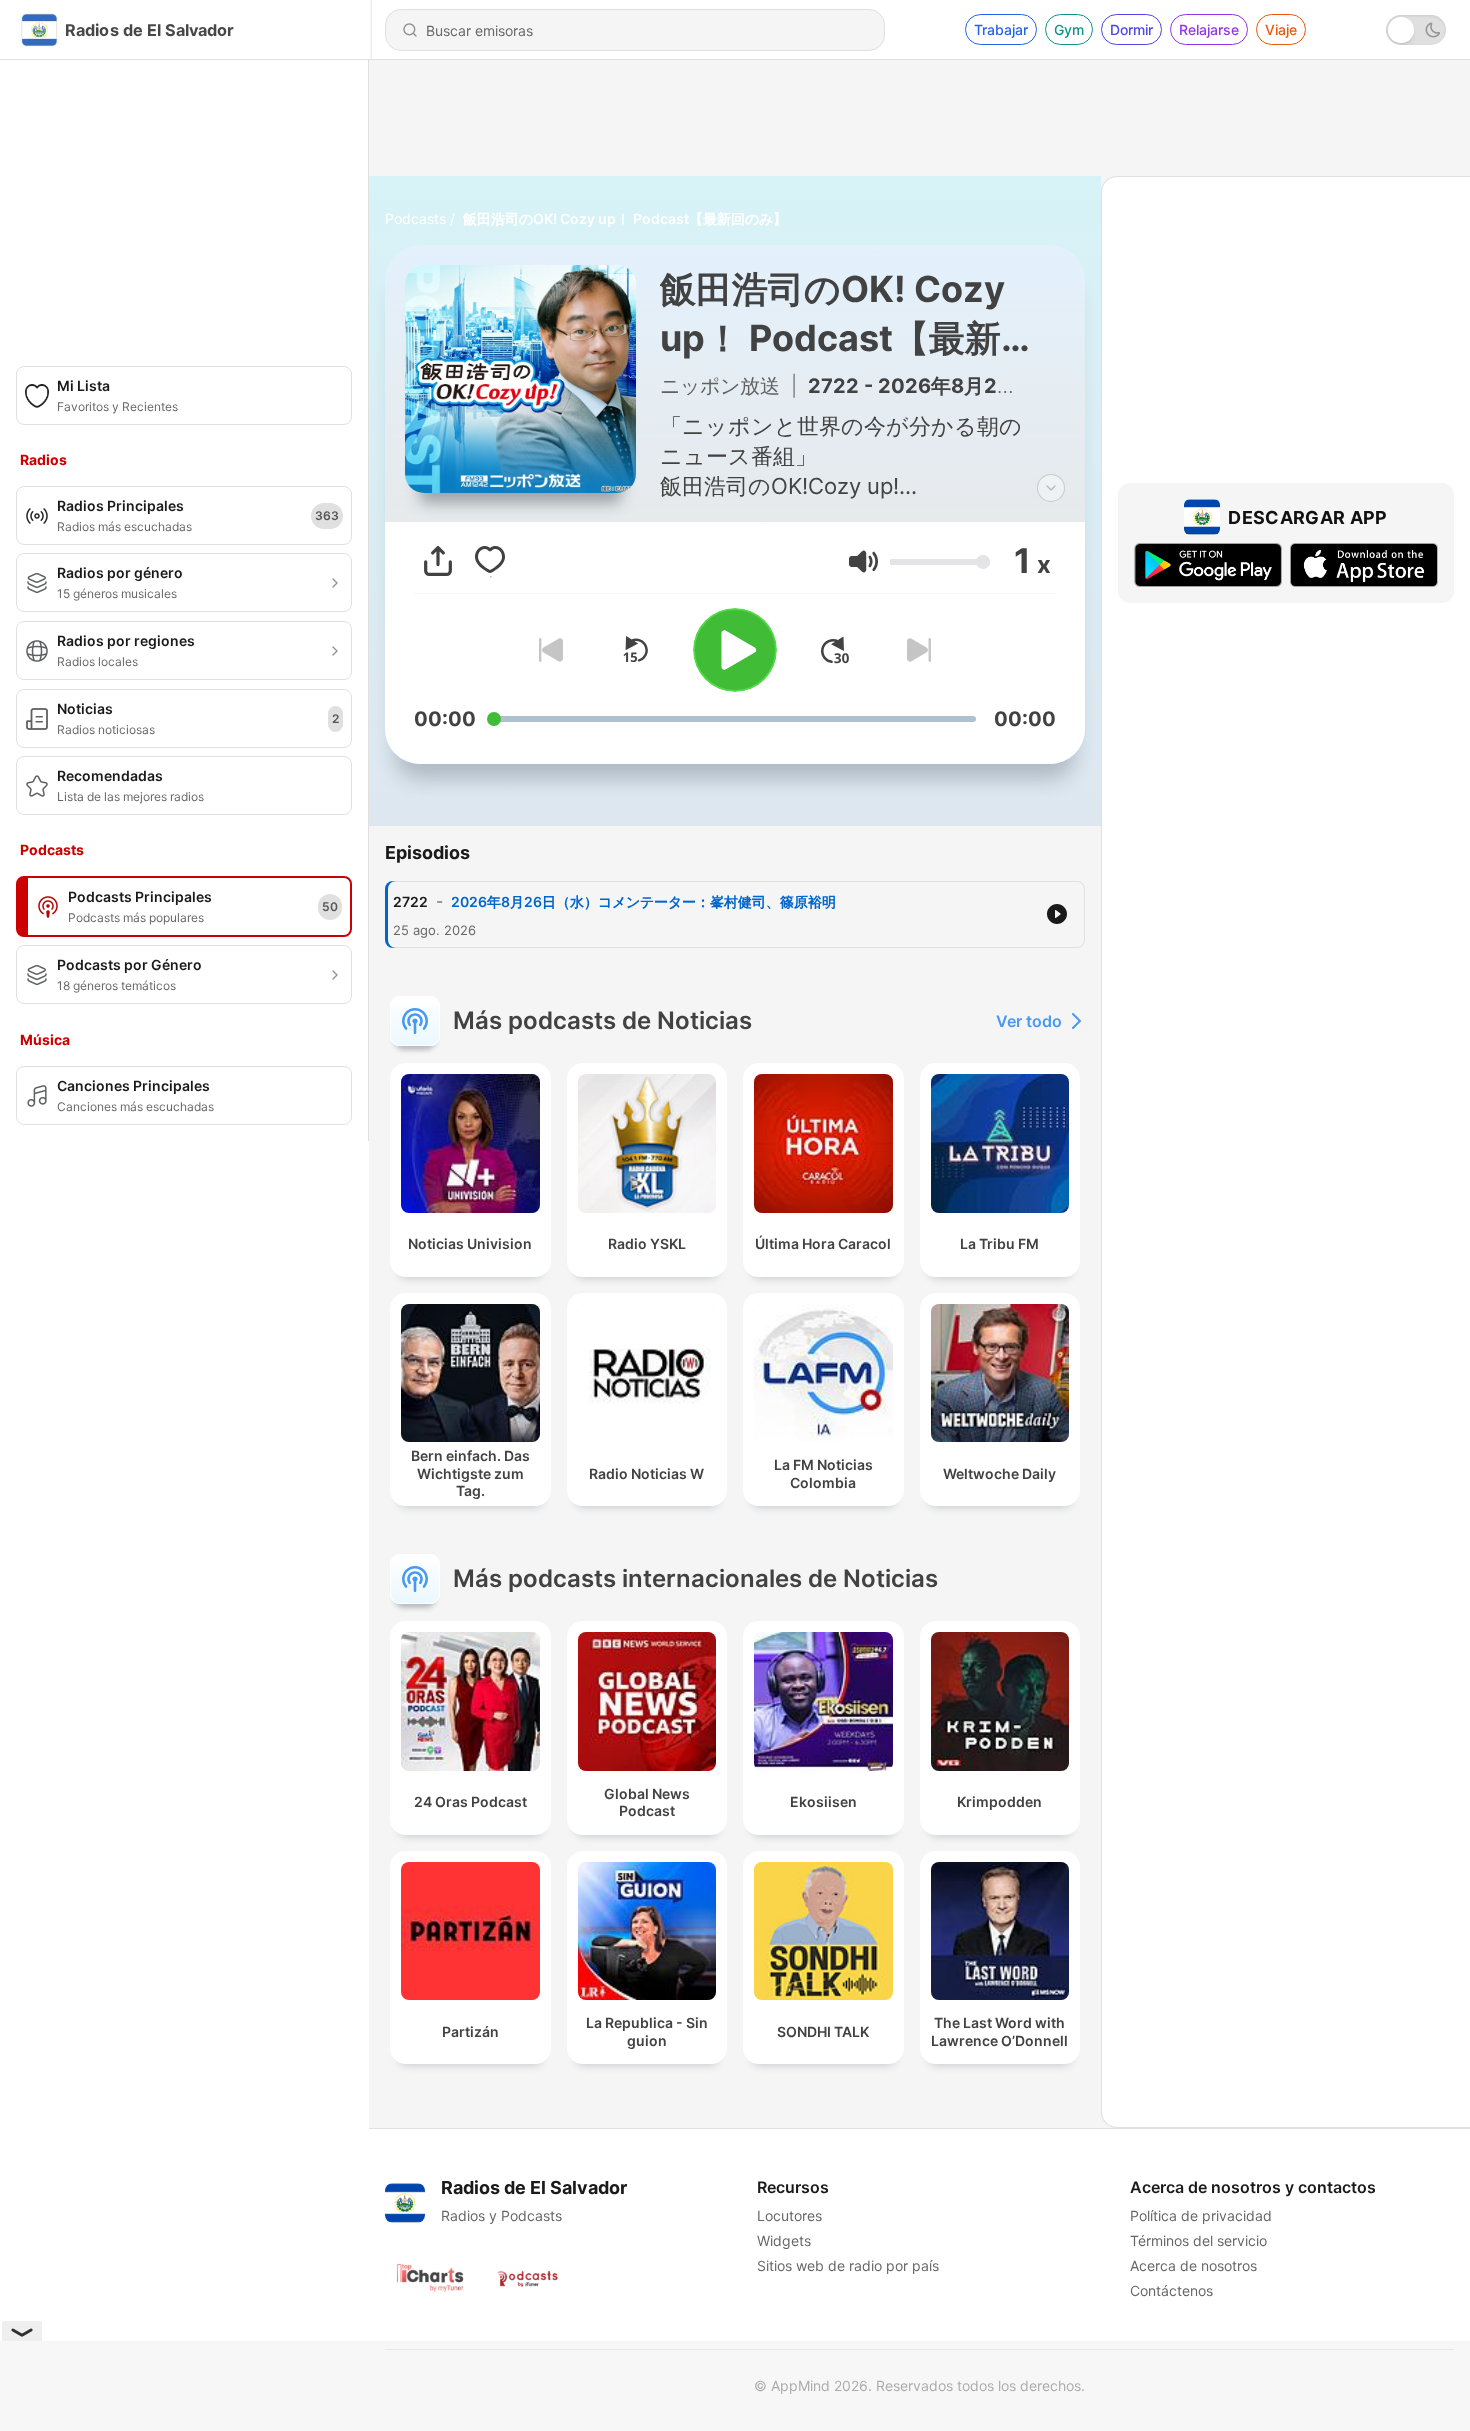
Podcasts (415, 218)
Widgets (784, 2240)
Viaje (1281, 29)
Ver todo (1029, 1021)
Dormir (1131, 29)
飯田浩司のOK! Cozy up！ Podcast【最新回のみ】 (625, 218)
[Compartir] (438, 561)
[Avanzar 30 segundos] (835, 650)
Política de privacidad (1201, 2215)
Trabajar (1001, 29)
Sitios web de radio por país (848, 2265)
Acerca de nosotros (1193, 2265)
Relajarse (1209, 29)
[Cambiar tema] (1416, 30)
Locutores (789, 2215)
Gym (1069, 29)
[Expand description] (1051, 488)
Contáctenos (1171, 2290)
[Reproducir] (735, 650)
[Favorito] (490, 561)
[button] (863, 561)
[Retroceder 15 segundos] (635, 650)
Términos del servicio (1198, 2240)
